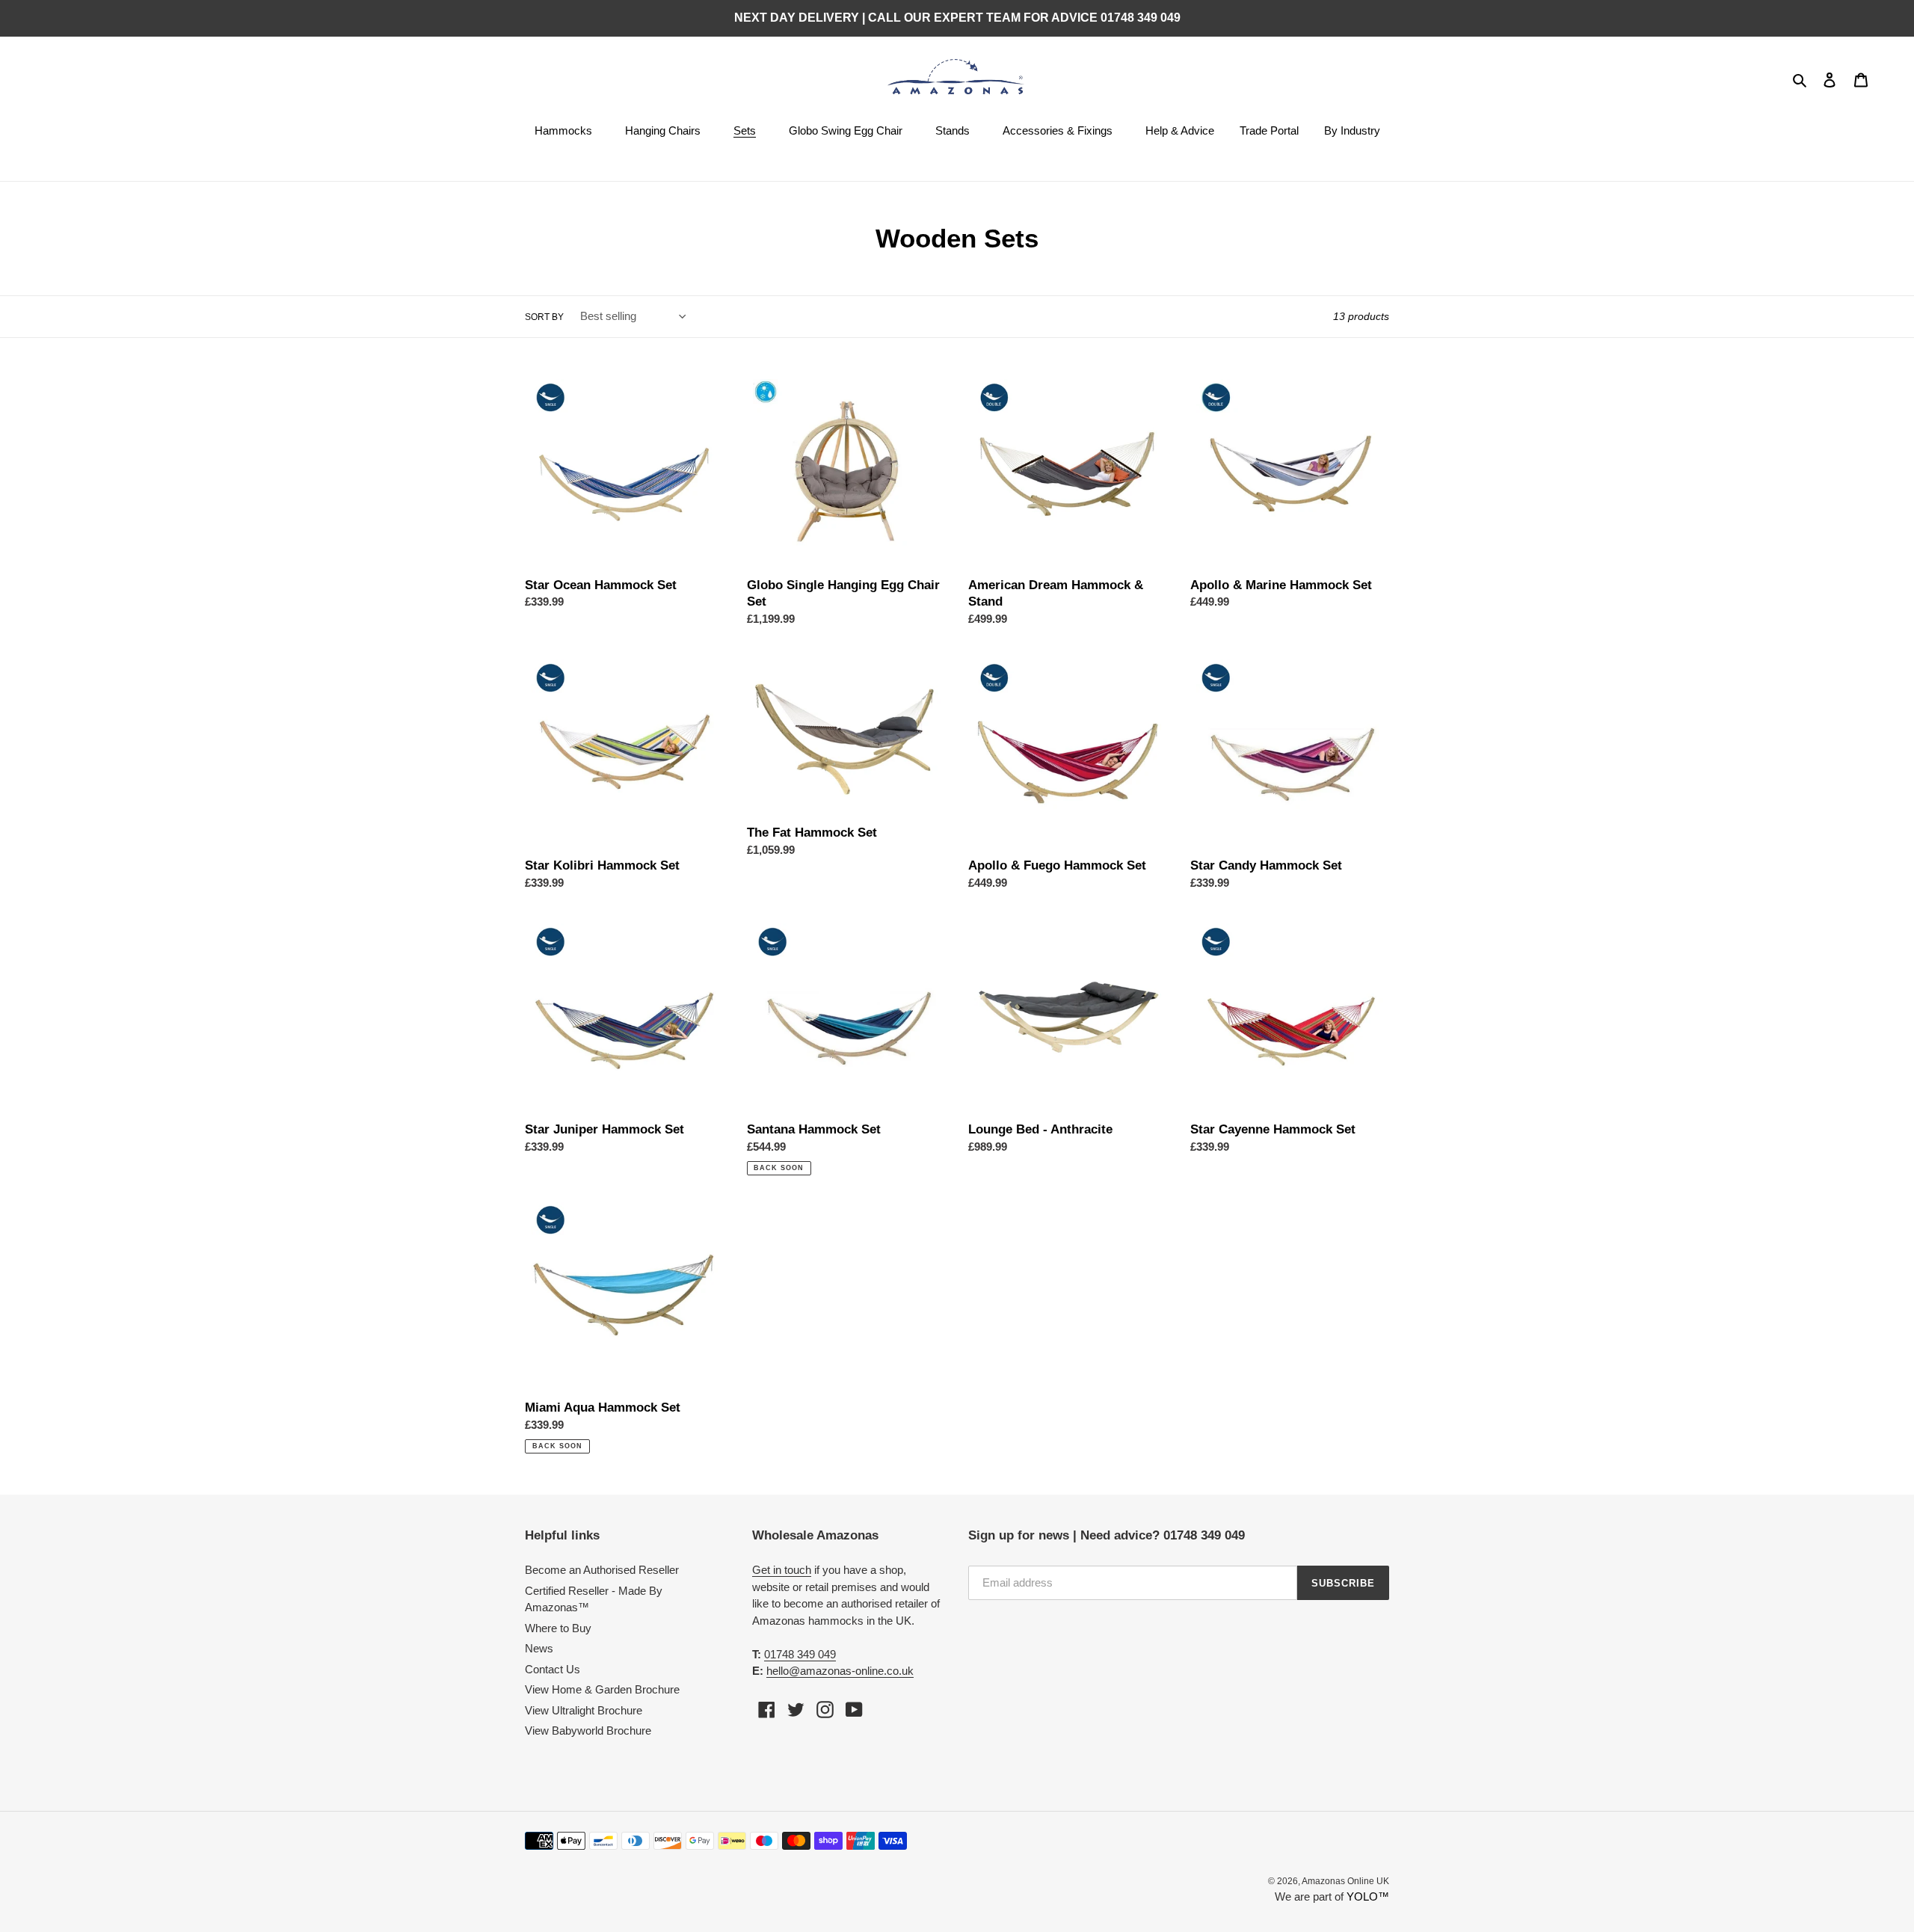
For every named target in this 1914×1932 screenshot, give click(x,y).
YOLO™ (1368, 1896)
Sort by (544, 317)
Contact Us (553, 1669)
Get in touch (782, 1570)
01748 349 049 (800, 1654)
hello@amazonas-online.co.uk (840, 1671)
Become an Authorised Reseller (602, 1570)
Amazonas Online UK (1345, 1881)
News (539, 1648)
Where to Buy (558, 1628)
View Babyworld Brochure (588, 1731)
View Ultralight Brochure (584, 1710)
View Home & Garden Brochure (602, 1689)
